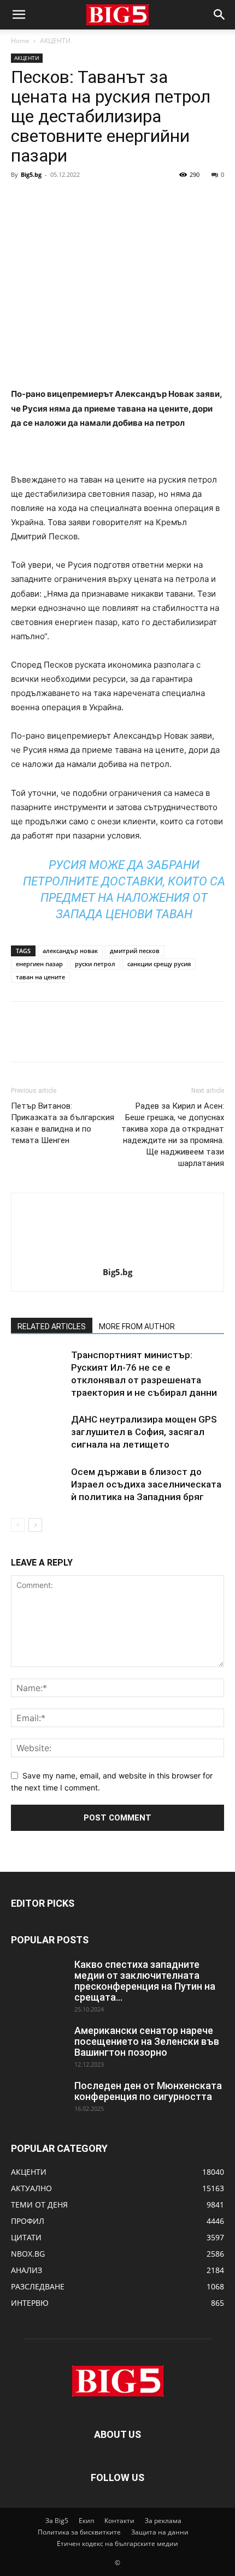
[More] (123, 199)
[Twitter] (47, 199)
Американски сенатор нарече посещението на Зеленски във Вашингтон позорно (147, 2041)
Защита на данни (160, 2532)
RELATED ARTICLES (52, 1326)
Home (20, 41)
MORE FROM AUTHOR (137, 1326)
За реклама (163, 2521)
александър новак (70, 951)
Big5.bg (31, 174)
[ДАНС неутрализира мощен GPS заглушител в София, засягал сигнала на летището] (38, 1432)
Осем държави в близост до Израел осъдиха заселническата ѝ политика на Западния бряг (146, 1484)
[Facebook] (22, 199)
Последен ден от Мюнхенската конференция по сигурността (148, 2091)
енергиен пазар (39, 964)
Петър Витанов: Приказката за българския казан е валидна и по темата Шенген (63, 1123)
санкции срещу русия (159, 964)
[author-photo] (117, 1257)
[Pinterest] (72, 199)
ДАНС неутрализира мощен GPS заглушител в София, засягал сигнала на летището (144, 1432)
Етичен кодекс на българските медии (117, 2544)
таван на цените (40, 977)
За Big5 (57, 2521)
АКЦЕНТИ (55, 41)
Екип (86, 2521)
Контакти (119, 2521)
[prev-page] (18, 1525)
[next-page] (35, 1525)
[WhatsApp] (97, 199)
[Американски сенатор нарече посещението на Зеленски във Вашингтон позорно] (38, 2044)
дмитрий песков (135, 951)
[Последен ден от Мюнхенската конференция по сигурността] (38, 2099)
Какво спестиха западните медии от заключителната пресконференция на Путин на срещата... (145, 1981)
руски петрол (95, 964)
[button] (19, 15)
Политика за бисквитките (79, 2532)
